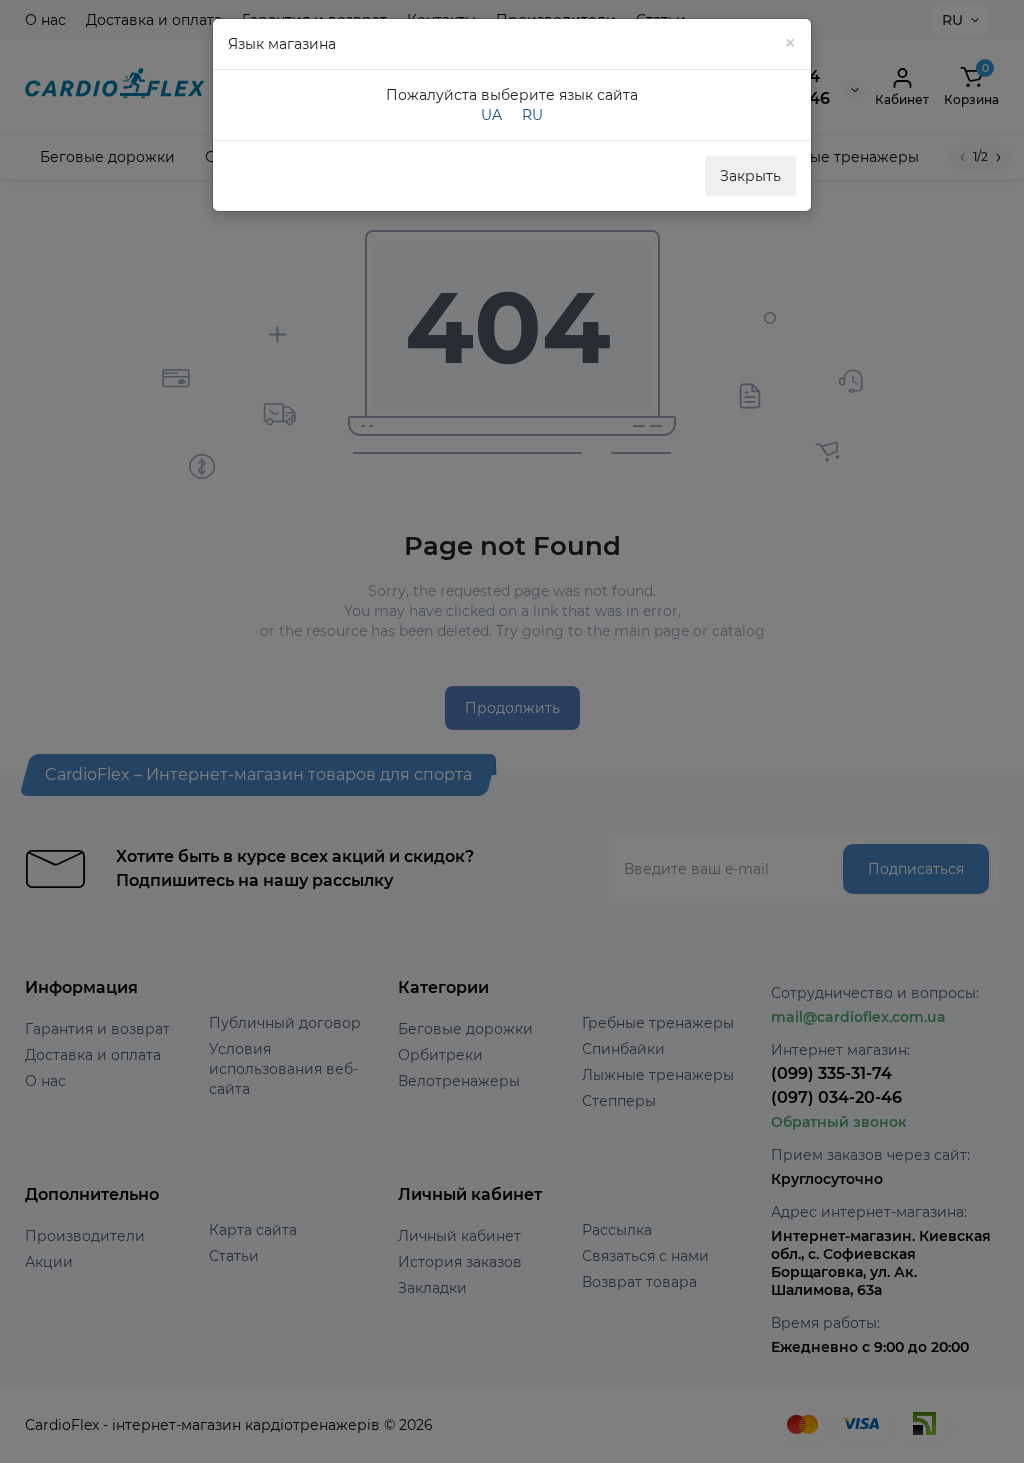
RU (532, 115)
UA (491, 115)
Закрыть (750, 176)
